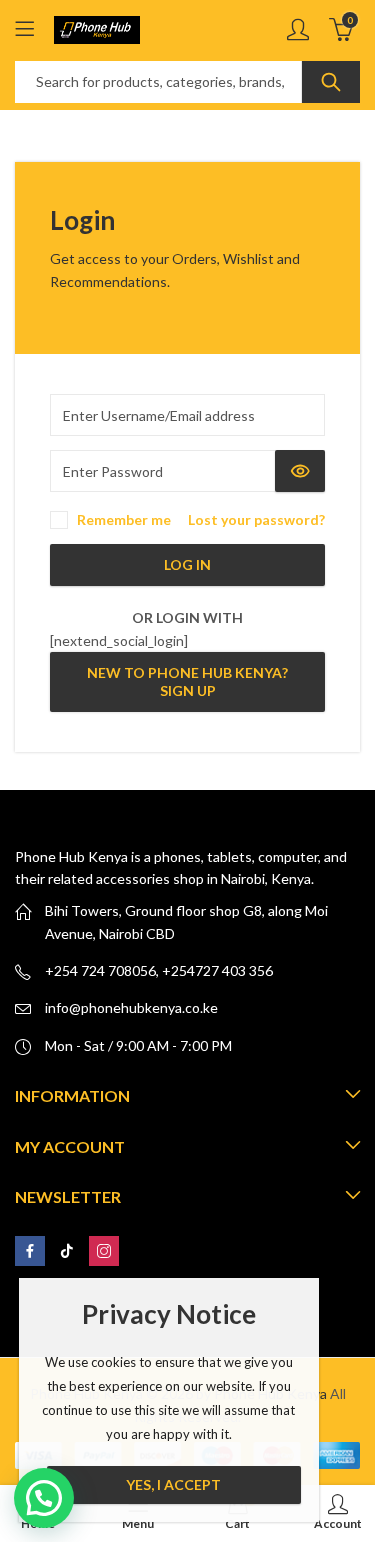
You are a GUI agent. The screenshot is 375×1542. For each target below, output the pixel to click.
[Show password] (300, 471)
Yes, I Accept (173, 1484)
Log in (187, 564)
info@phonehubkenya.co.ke (131, 1007)
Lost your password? (256, 519)
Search (331, 82)
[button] (44, 1498)
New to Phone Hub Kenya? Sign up (187, 681)
